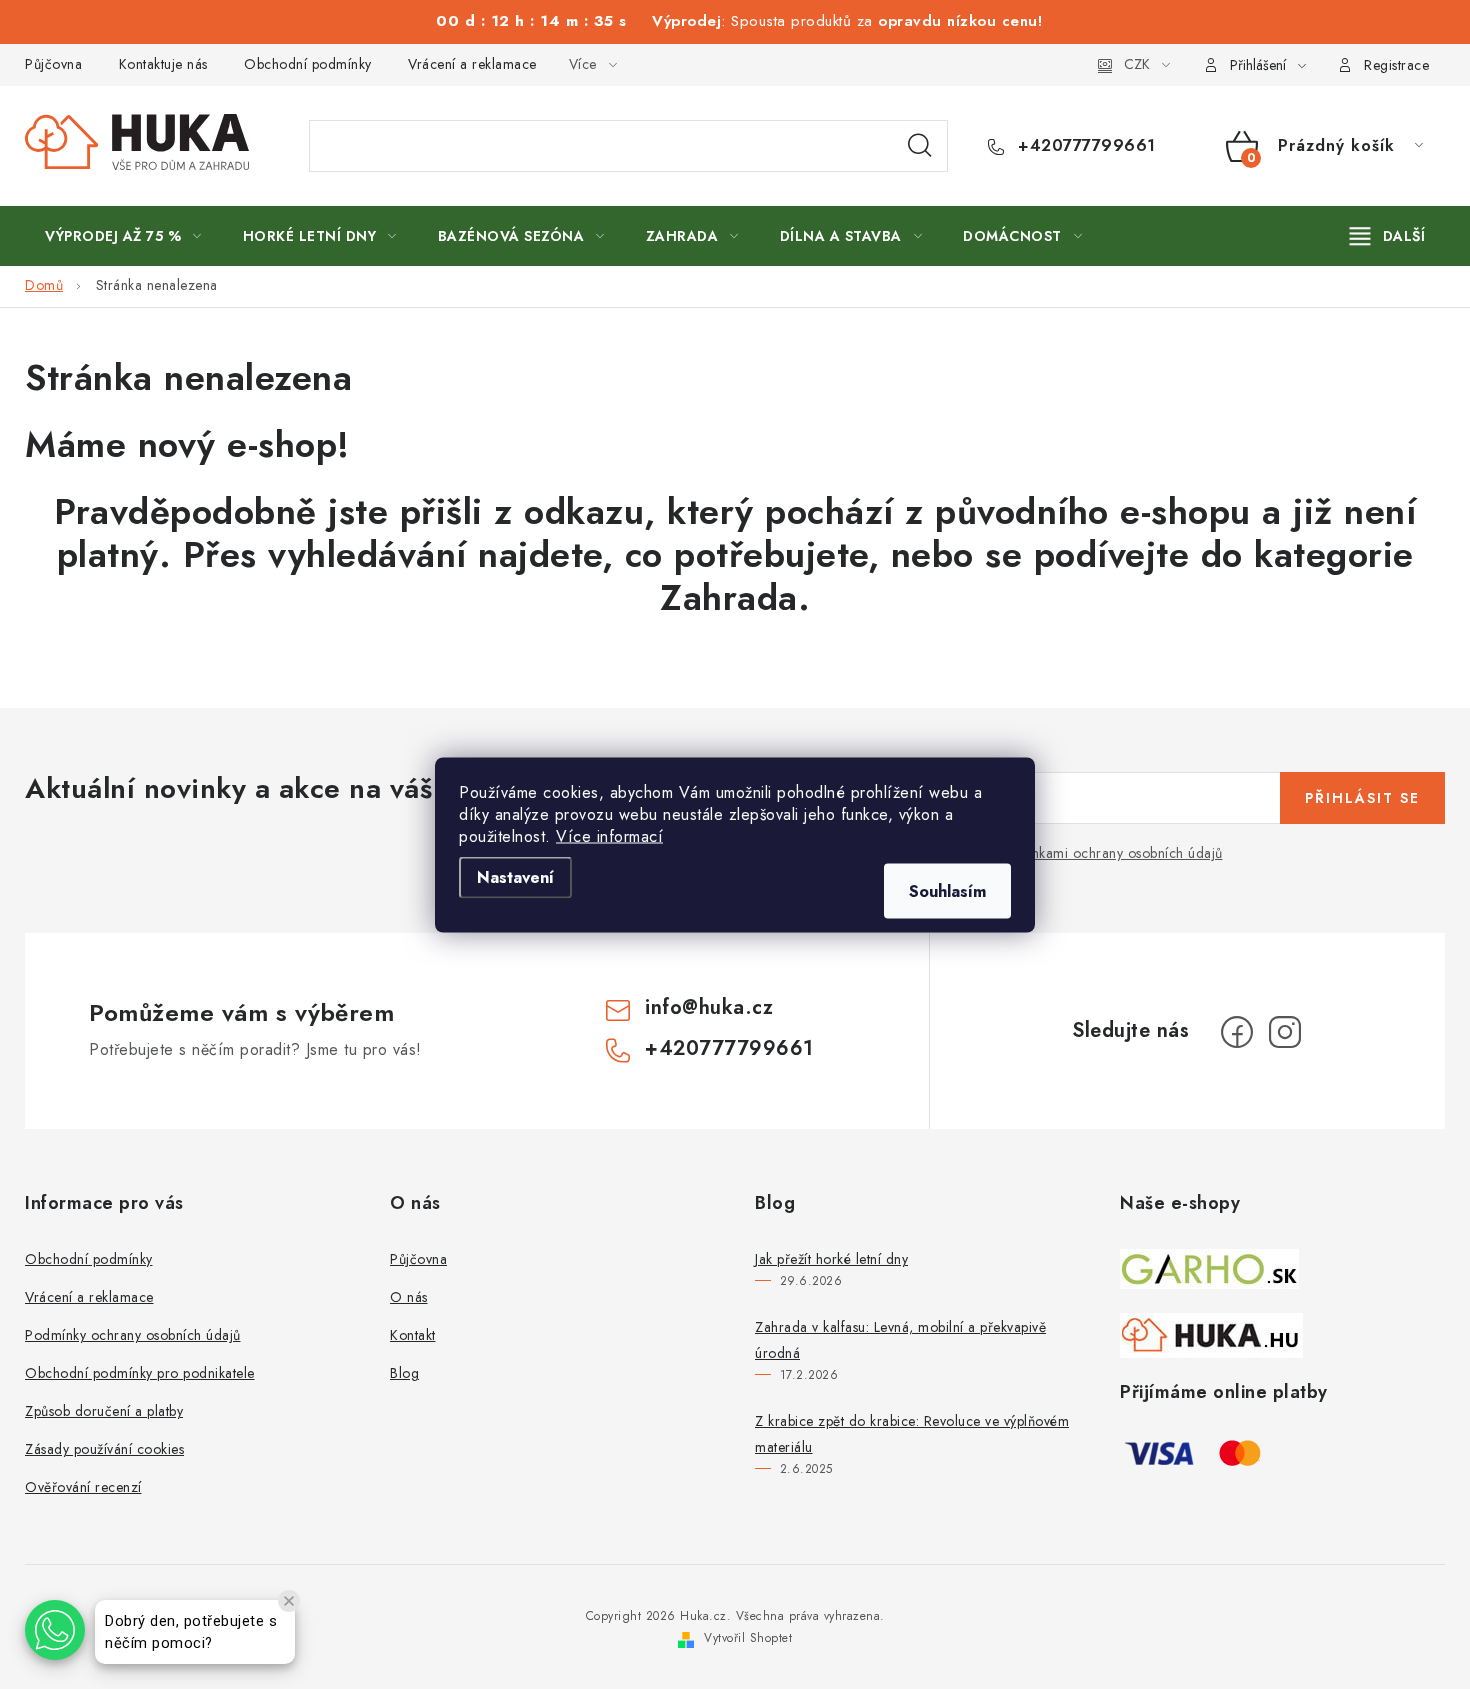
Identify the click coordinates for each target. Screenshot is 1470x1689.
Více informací (609, 835)
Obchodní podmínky (308, 64)
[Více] (1387, 236)
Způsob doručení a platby (104, 1411)
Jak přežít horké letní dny (831, 1259)
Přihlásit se (1362, 798)
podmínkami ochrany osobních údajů (1107, 853)
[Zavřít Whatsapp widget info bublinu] (289, 1601)
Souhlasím (947, 890)
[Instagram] (1285, 1032)
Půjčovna (53, 64)
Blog (404, 1373)
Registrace (1396, 65)
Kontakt (413, 1335)
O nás (409, 1297)
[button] (55, 1630)
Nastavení (515, 876)
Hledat (920, 146)
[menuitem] (123, 236)
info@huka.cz (709, 1007)
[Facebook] (1237, 1032)
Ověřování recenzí (83, 1487)
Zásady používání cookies (104, 1449)
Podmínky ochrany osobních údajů (133, 1335)
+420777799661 (1084, 146)
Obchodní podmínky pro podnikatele (140, 1373)
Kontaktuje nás (163, 64)
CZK (1137, 64)
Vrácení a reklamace (472, 64)
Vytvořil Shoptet (748, 1638)
